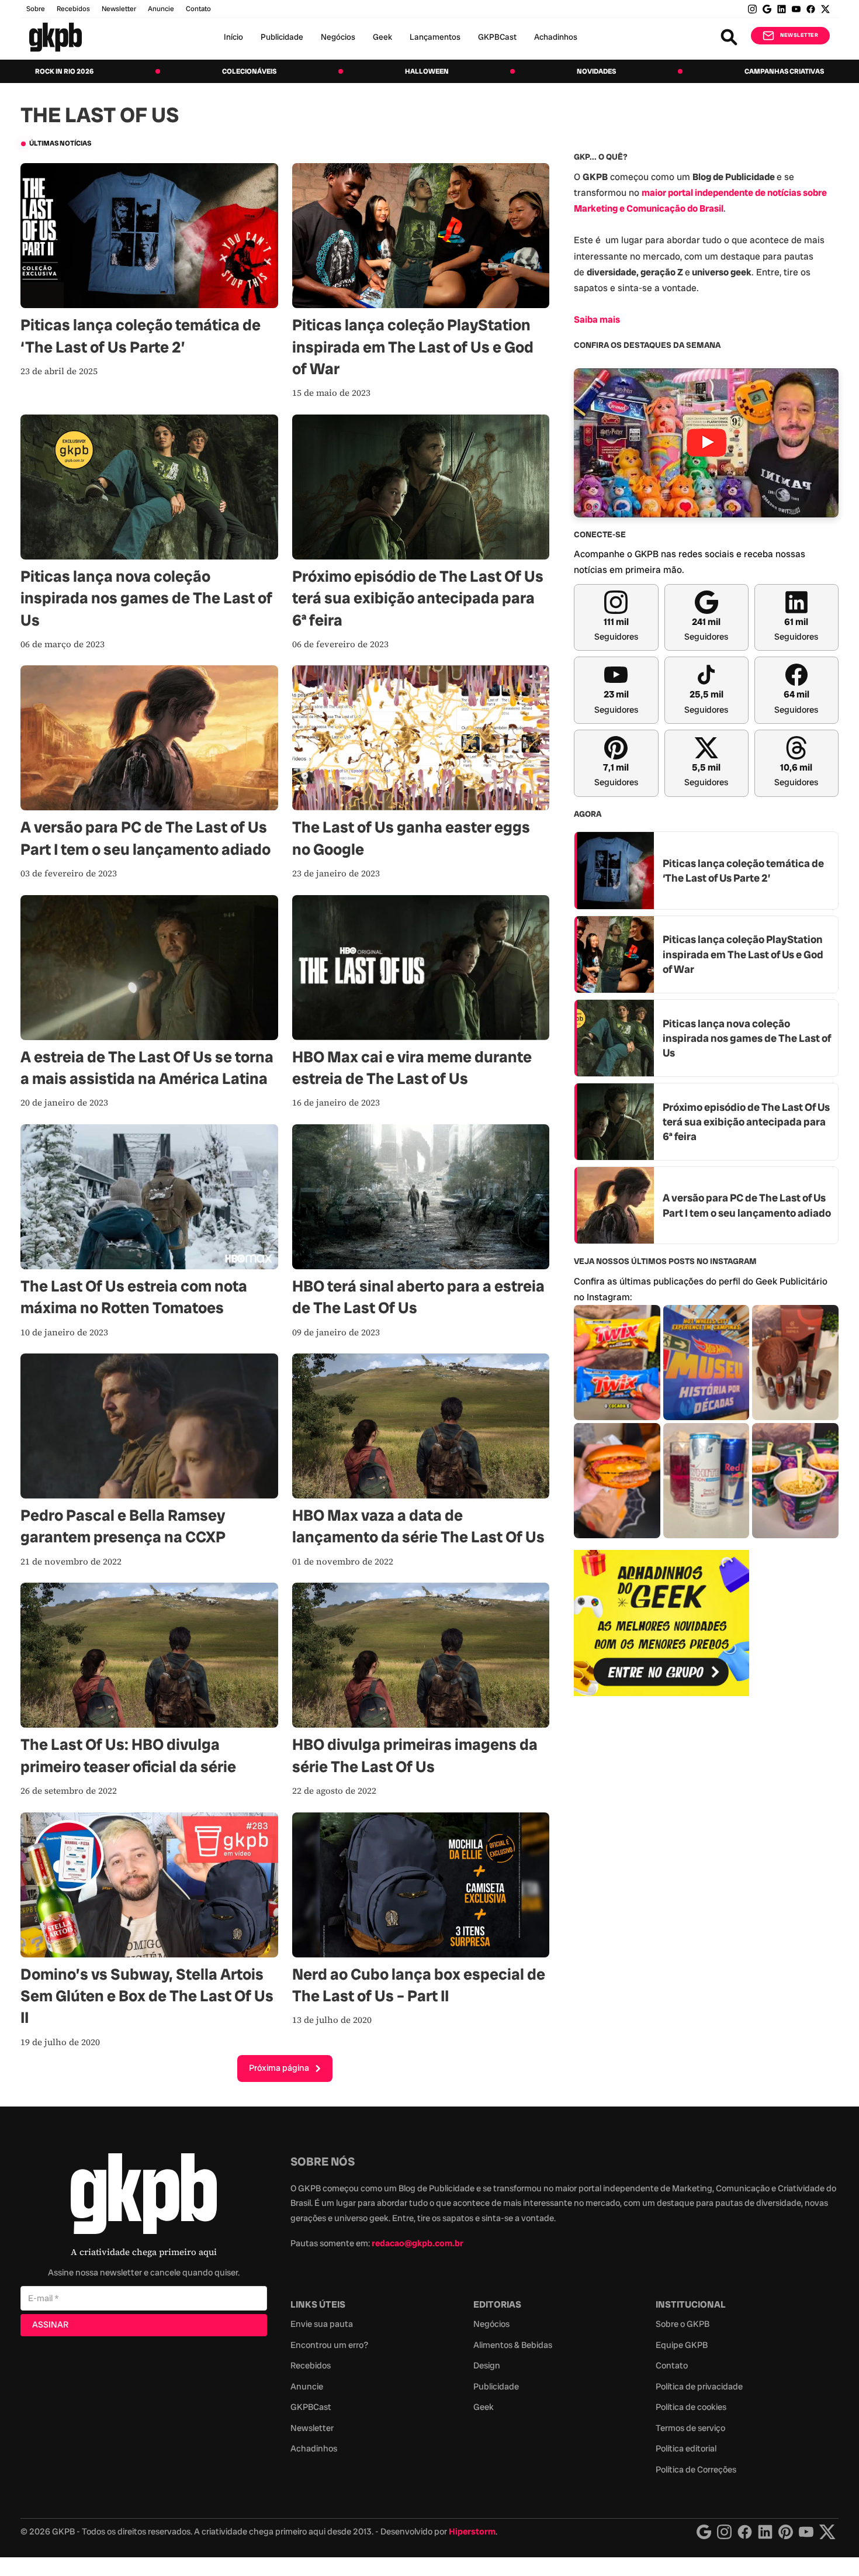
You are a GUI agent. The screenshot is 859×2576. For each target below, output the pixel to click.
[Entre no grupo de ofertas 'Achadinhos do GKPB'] (661, 1623)
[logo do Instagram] (704, 2532)
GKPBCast (497, 37)
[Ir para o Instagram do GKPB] (752, 9)
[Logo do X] (827, 2532)
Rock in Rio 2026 (64, 71)
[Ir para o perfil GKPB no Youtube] (796, 9)
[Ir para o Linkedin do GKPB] (782, 9)
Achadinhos (556, 37)
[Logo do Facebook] (745, 2532)
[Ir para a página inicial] (56, 37)
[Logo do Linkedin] (765, 2532)
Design (487, 2366)
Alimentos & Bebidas (513, 2345)
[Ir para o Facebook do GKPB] (811, 9)
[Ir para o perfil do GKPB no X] (825, 9)
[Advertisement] (661, 1895)
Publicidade (282, 37)
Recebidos (73, 9)
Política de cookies (691, 2407)
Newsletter (119, 9)
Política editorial (686, 2449)
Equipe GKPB (682, 2345)
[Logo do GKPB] (144, 2196)
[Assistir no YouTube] (706, 443)
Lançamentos (435, 37)
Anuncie (161, 9)
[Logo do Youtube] (806, 2532)
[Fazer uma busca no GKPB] (729, 37)
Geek (382, 37)
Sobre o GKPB (683, 2324)
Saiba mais (597, 320)
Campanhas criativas (784, 71)
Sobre (36, 9)
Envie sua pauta (322, 2324)
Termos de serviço (690, 2428)
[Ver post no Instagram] (617, 1363)
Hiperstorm (472, 2532)
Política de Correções (696, 2470)
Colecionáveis (249, 71)
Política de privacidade (699, 2387)
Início (233, 37)
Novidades (596, 71)
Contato (672, 2366)
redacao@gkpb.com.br (418, 2243)
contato (198, 9)
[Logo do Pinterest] (786, 2532)
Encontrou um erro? (329, 2345)
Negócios (338, 37)
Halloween (427, 71)
